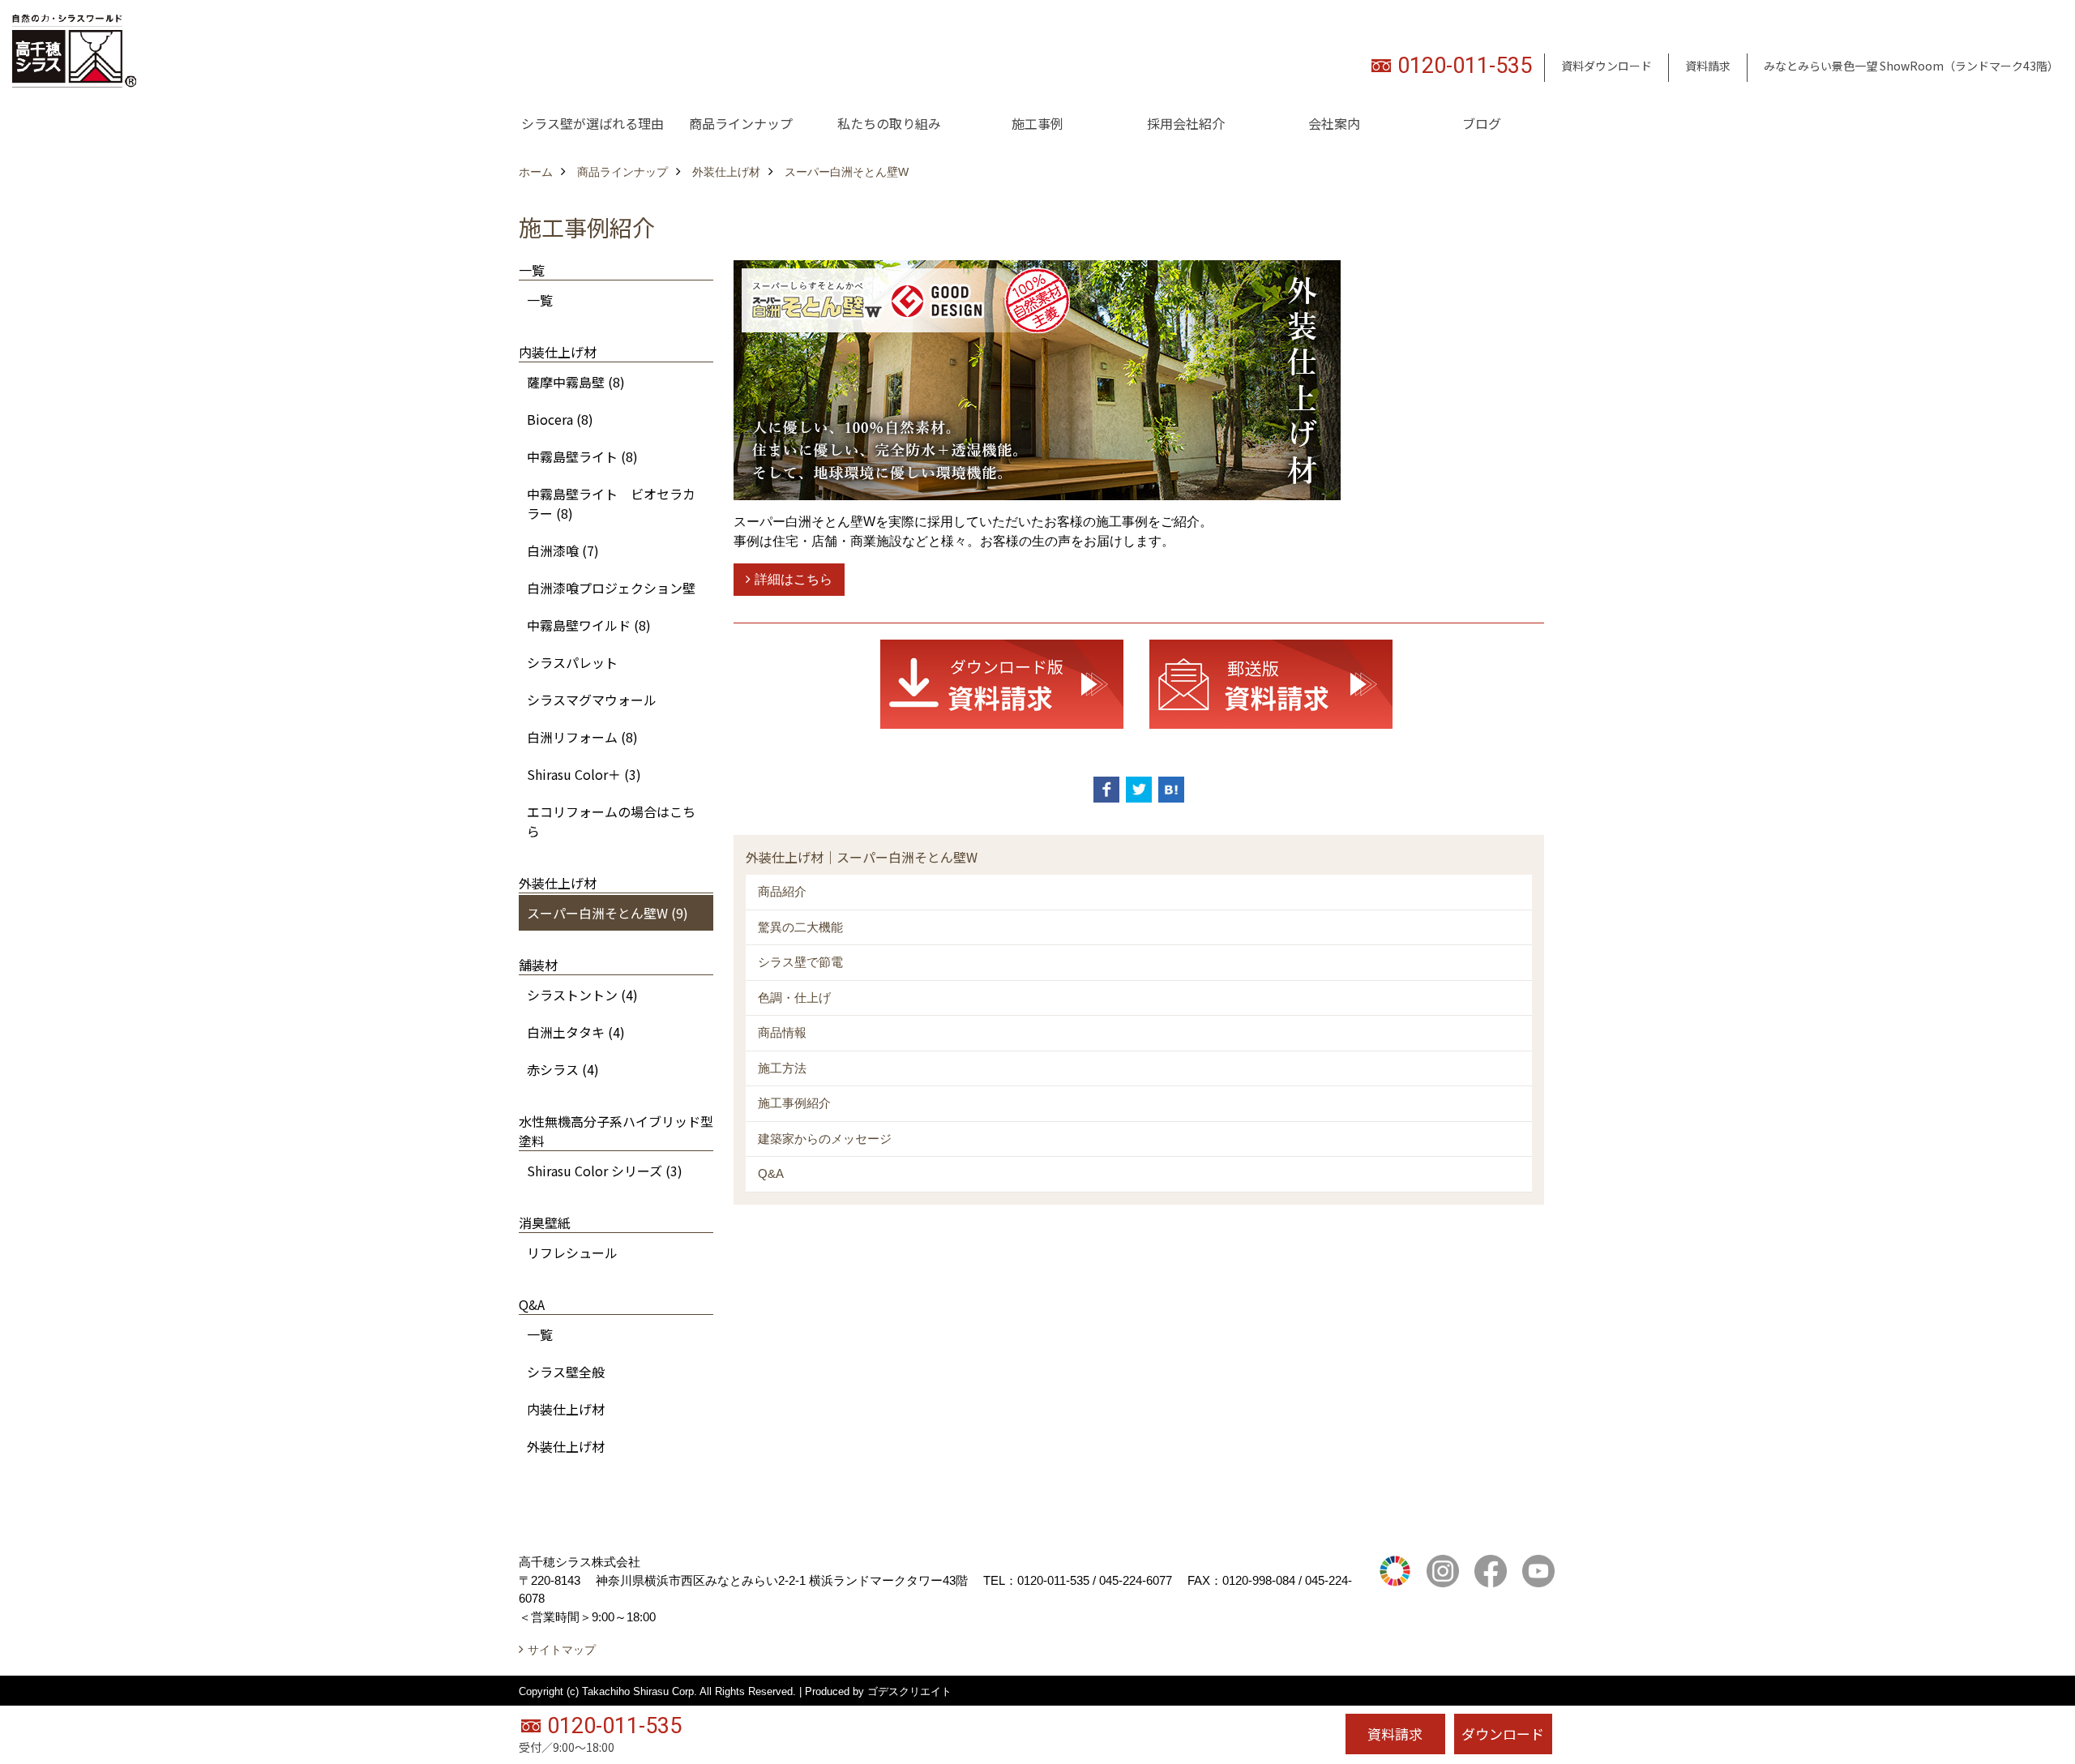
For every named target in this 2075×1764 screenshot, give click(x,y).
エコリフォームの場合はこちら (611, 821)
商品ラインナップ (741, 123)
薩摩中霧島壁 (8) (576, 382)
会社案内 (1334, 123)
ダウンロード (1503, 1734)
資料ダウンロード (1607, 66)
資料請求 (1708, 66)
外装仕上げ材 (566, 1446)
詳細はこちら (794, 579)
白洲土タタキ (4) (576, 1032)
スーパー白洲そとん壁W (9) (608, 913)
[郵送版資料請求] (1271, 683)
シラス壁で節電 (800, 962)
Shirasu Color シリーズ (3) (605, 1171)
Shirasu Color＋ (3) (584, 774)
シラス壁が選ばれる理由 (593, 123)
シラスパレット (572, 662)
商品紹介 (782, 891)
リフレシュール (572, 1252)
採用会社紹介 (1186, 123)
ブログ (1482, 123)
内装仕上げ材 (566, 1409)
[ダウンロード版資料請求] (1002, 683)
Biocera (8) (560, 419)
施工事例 (1037, 123)
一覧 (540, 300)
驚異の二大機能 (800, 927)
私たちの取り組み (889, 123)
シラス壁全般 (566, 1372)
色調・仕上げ (794, 998)
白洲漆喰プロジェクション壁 (611, 588)
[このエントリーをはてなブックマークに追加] (1171, 790)
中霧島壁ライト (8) (582, 456)
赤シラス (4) (563, 1069)
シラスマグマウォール (592, 700)
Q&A (771, 1173)
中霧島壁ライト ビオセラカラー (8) (611, 503)
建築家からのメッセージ (825, 1139)
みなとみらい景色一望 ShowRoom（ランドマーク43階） (1911, 66)
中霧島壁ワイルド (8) (589, 625)
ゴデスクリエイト (909, 1691)
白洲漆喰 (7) (563, 550)
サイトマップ (562, 1650)
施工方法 (782, 1068)
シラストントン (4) (582, 995)
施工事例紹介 (794, 1103)
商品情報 (782, 1032)
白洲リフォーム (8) (582, 737)
